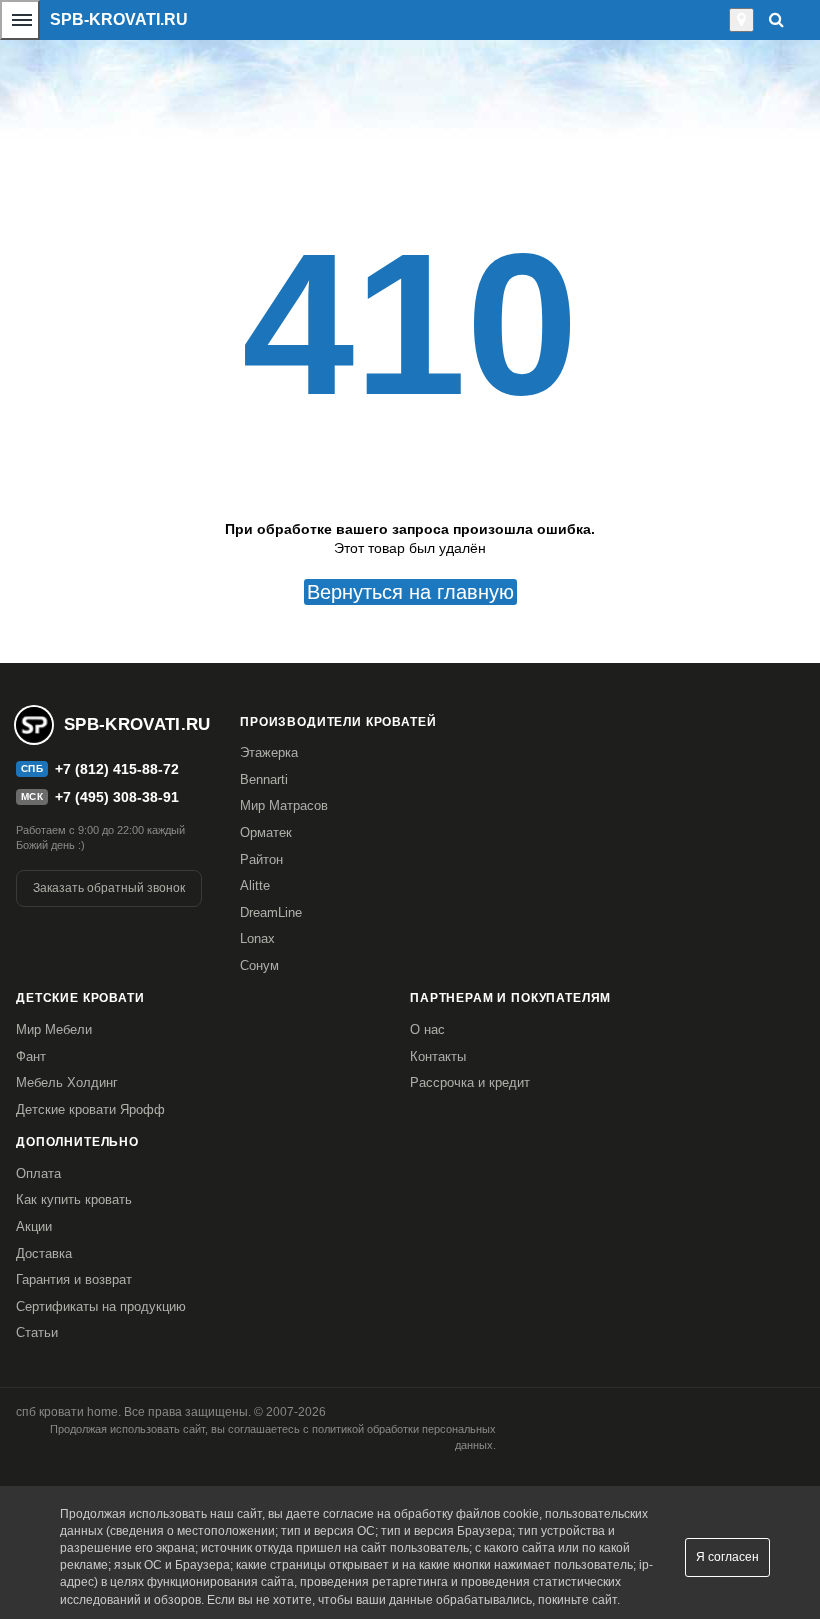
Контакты (438, 1056)
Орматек (266, 832)
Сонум (259, 965)
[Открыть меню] (20, 20)
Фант (31, 1056)
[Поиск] (776, 19)
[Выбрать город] (741, 20)
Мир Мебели (54, 1029)
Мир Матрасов (284, 805)
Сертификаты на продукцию (101, 1306)
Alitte (255, 885)
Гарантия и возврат (74, 1279)
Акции (34, 1226)
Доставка (44, 1253)
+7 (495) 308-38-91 (117, 797)
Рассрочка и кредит (470, 1082)
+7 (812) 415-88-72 (117, 769)
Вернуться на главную (410, 592)
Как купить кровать (74, 1199)
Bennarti (264, 779)
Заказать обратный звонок (109, 888)
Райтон (261, 859)
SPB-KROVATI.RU (119, 19)
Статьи (37, 1332)
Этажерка (269, 752)
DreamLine (271, 912)
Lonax (257, 938)
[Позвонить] (723, 20)
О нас (427, 1029)
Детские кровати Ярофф (90, 1109)
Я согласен (727, 1557)
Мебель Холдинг (67, 1082)
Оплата (38, 1173)
